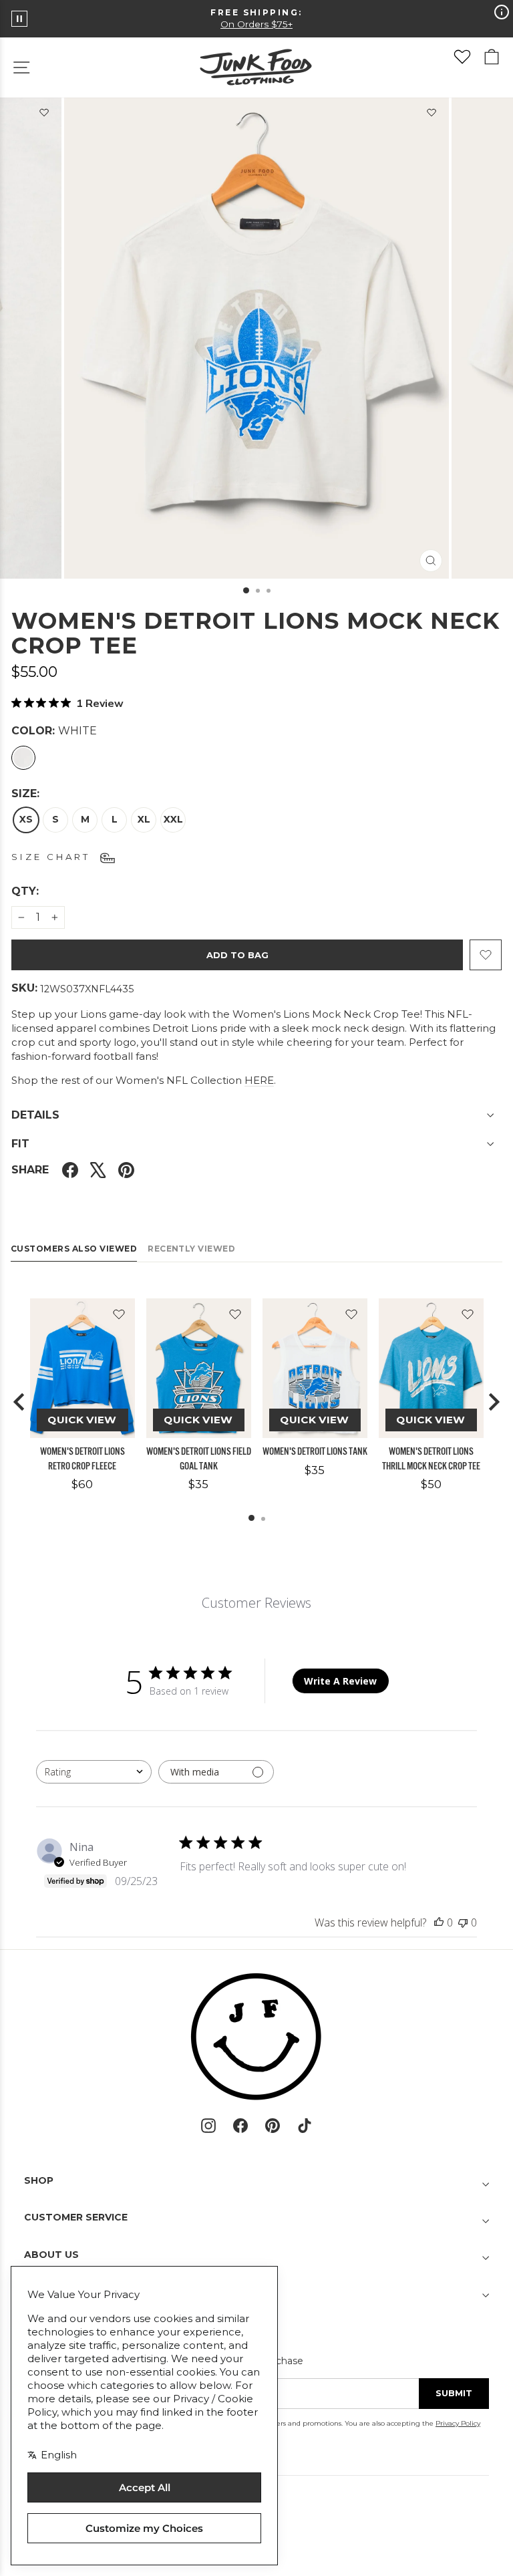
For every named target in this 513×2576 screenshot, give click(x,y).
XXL (173, 819)
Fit (20, 1144)
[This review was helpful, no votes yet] (439, 1922)
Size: (25, 794)
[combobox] (94, 1772)
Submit (454, 2393)
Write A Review (340, 1681)
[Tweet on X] (98, 1170)
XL (144, 819)
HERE (259, 1080)
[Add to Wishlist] (432, 115)
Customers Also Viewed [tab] (74, 1249)
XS (26, 819)
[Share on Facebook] (70, 1170)
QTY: (57, 891)
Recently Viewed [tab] (191, 1249)
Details (35, 1115)
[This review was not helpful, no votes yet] (463, 1922)
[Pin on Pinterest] (126, 1170)
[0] (462, 57)
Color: (54, 731)
